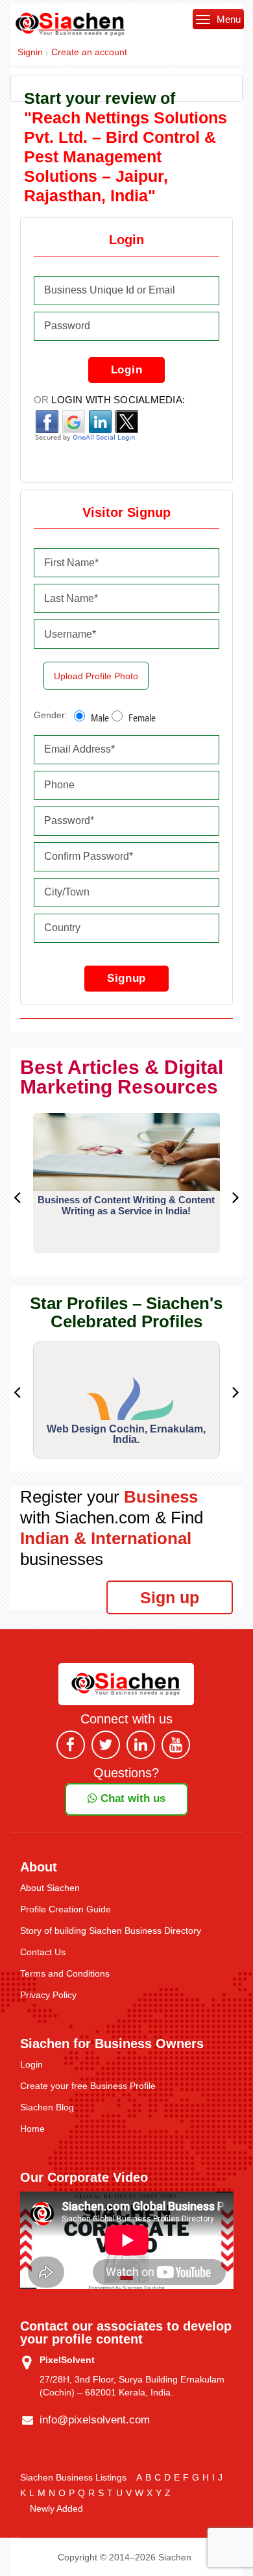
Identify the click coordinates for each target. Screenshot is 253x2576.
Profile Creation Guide (66, 1909)
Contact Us (43, 1952)
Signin (30, 52)
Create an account (89, 52)
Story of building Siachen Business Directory (111, 1931)
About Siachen (50, 1888)
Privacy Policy (48, 1995)
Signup (126, 978)
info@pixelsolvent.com (95, 2420)
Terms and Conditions (65, 1973)
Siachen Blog (47, 2107)
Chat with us (131, 1798)
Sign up (170, 1597)
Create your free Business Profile (88, 2086)
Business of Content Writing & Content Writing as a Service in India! (126, 1205)
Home (32, 2129)
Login (127, 370)
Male (100, 718)
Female (142, 718)
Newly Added (56, 2508)
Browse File (101, 678)
